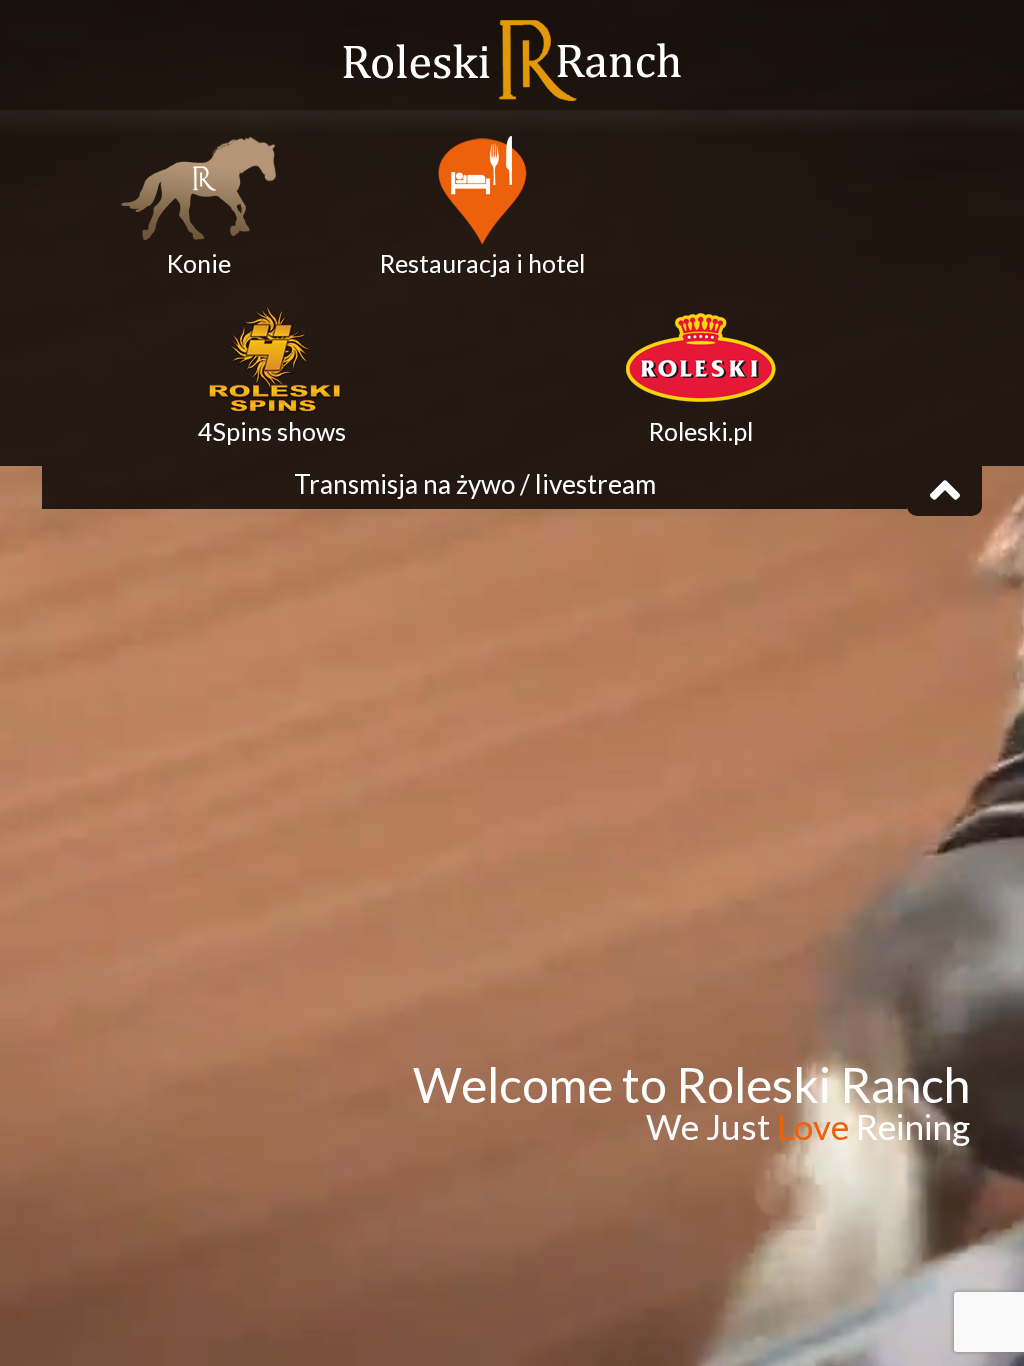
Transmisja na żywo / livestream (475, 484)
